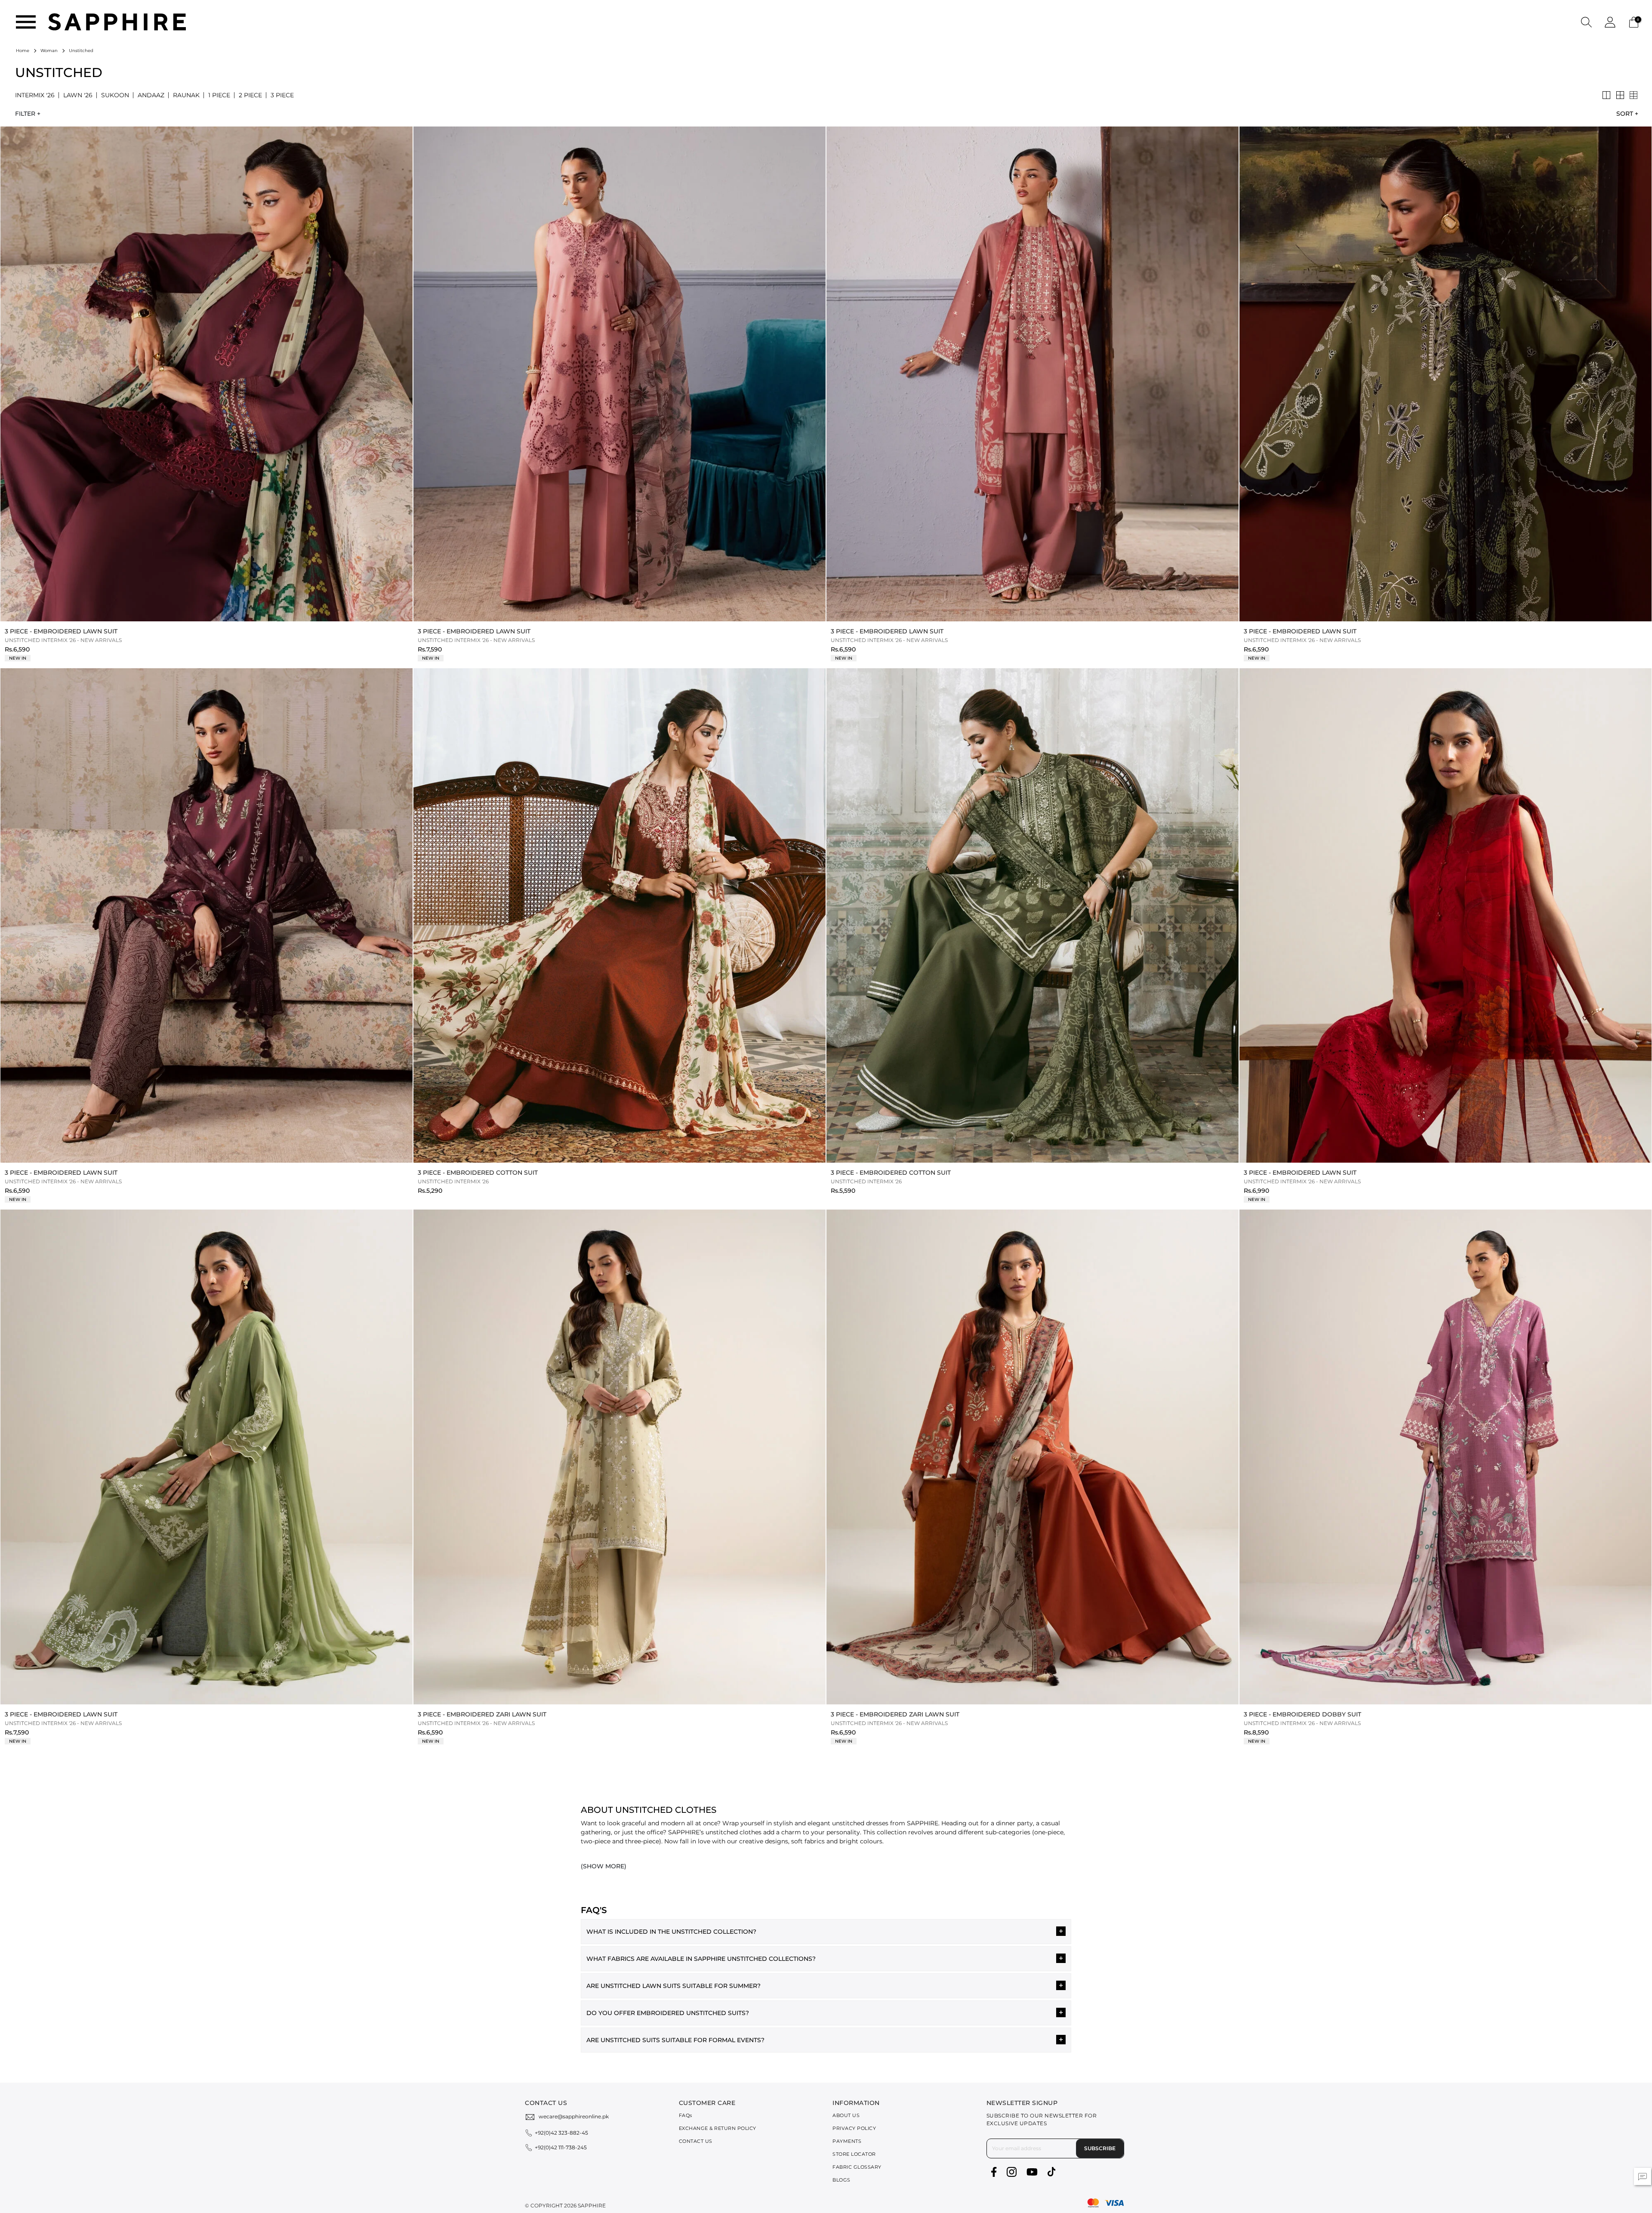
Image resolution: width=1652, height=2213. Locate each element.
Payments (847, 2141)
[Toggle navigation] (26, 22)
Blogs (841, 2180)
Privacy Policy (854, 2128)
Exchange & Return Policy (718, 2128)
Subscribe (1100, 2148)
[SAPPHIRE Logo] (117, 21)
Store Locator (854, 2154)
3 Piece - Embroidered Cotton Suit (478, 1173)
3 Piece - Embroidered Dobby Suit (1302, 1714)
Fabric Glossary (857, 2167)
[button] (1586, 22)
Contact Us (696, 2141)
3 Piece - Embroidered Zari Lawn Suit (482, 1714)
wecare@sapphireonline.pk (574, 2116)
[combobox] (1625, 114)
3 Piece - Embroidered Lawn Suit (61, 631)
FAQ (686, 2115)
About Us (846, 2115)
